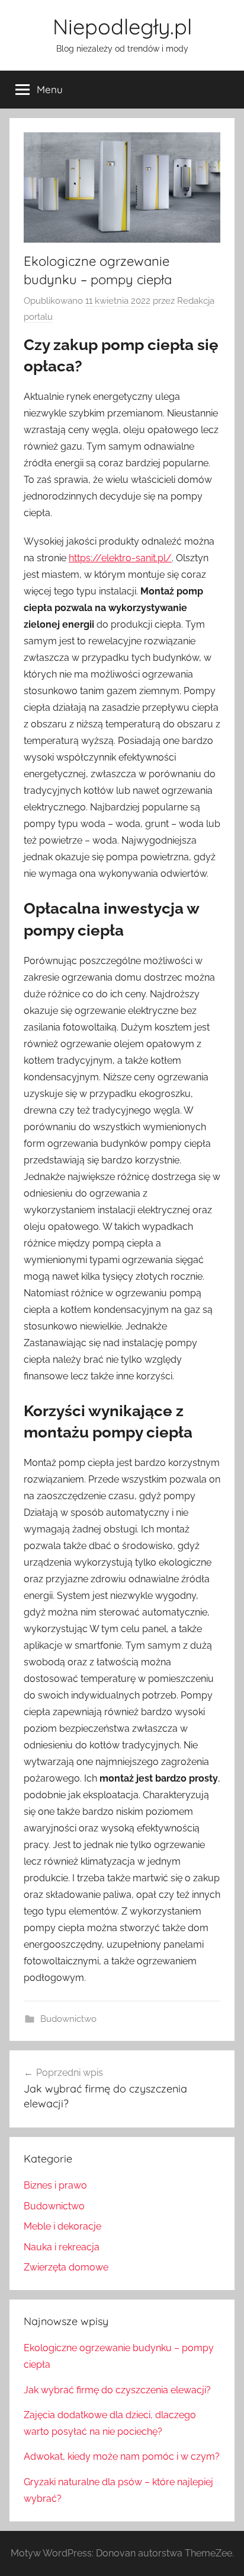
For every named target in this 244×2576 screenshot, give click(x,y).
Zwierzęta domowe (66, 2267)
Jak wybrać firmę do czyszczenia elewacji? (117, 2390)
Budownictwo (68, 2019)
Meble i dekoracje (62, 2226)
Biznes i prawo (55, 2185)
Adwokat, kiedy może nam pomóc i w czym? (122, 2456)
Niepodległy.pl (122, 26)
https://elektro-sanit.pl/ (120, 558)
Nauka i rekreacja (62, 2247)
